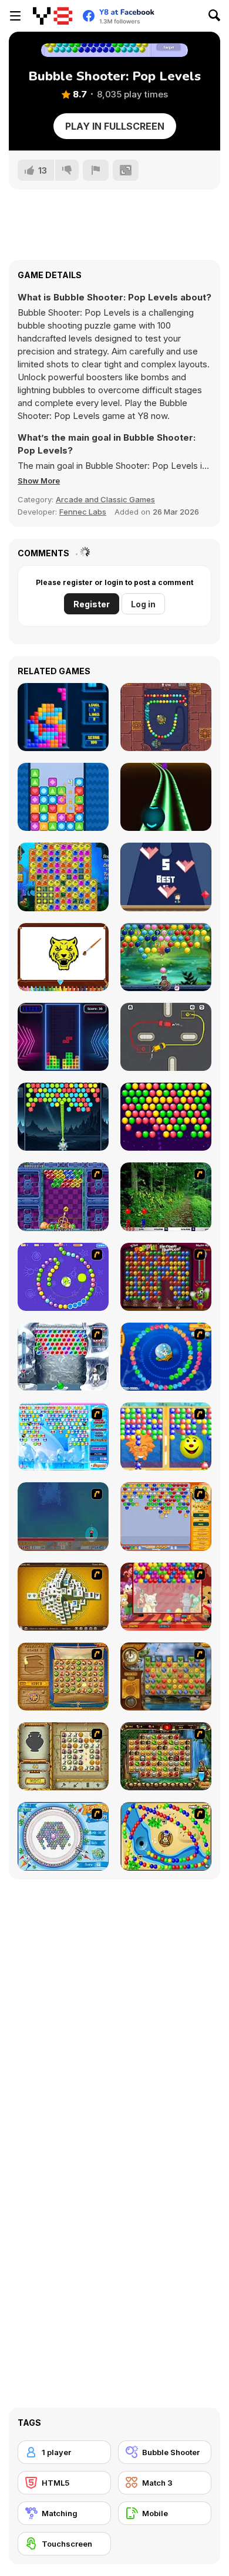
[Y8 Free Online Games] (53, 16)
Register (92, 604)
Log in (143, 604)
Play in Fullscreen (115, 126)
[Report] (96, 170)
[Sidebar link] (15, 16)
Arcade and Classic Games (105, 499)
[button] (39, 481)
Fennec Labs (83, 512)
